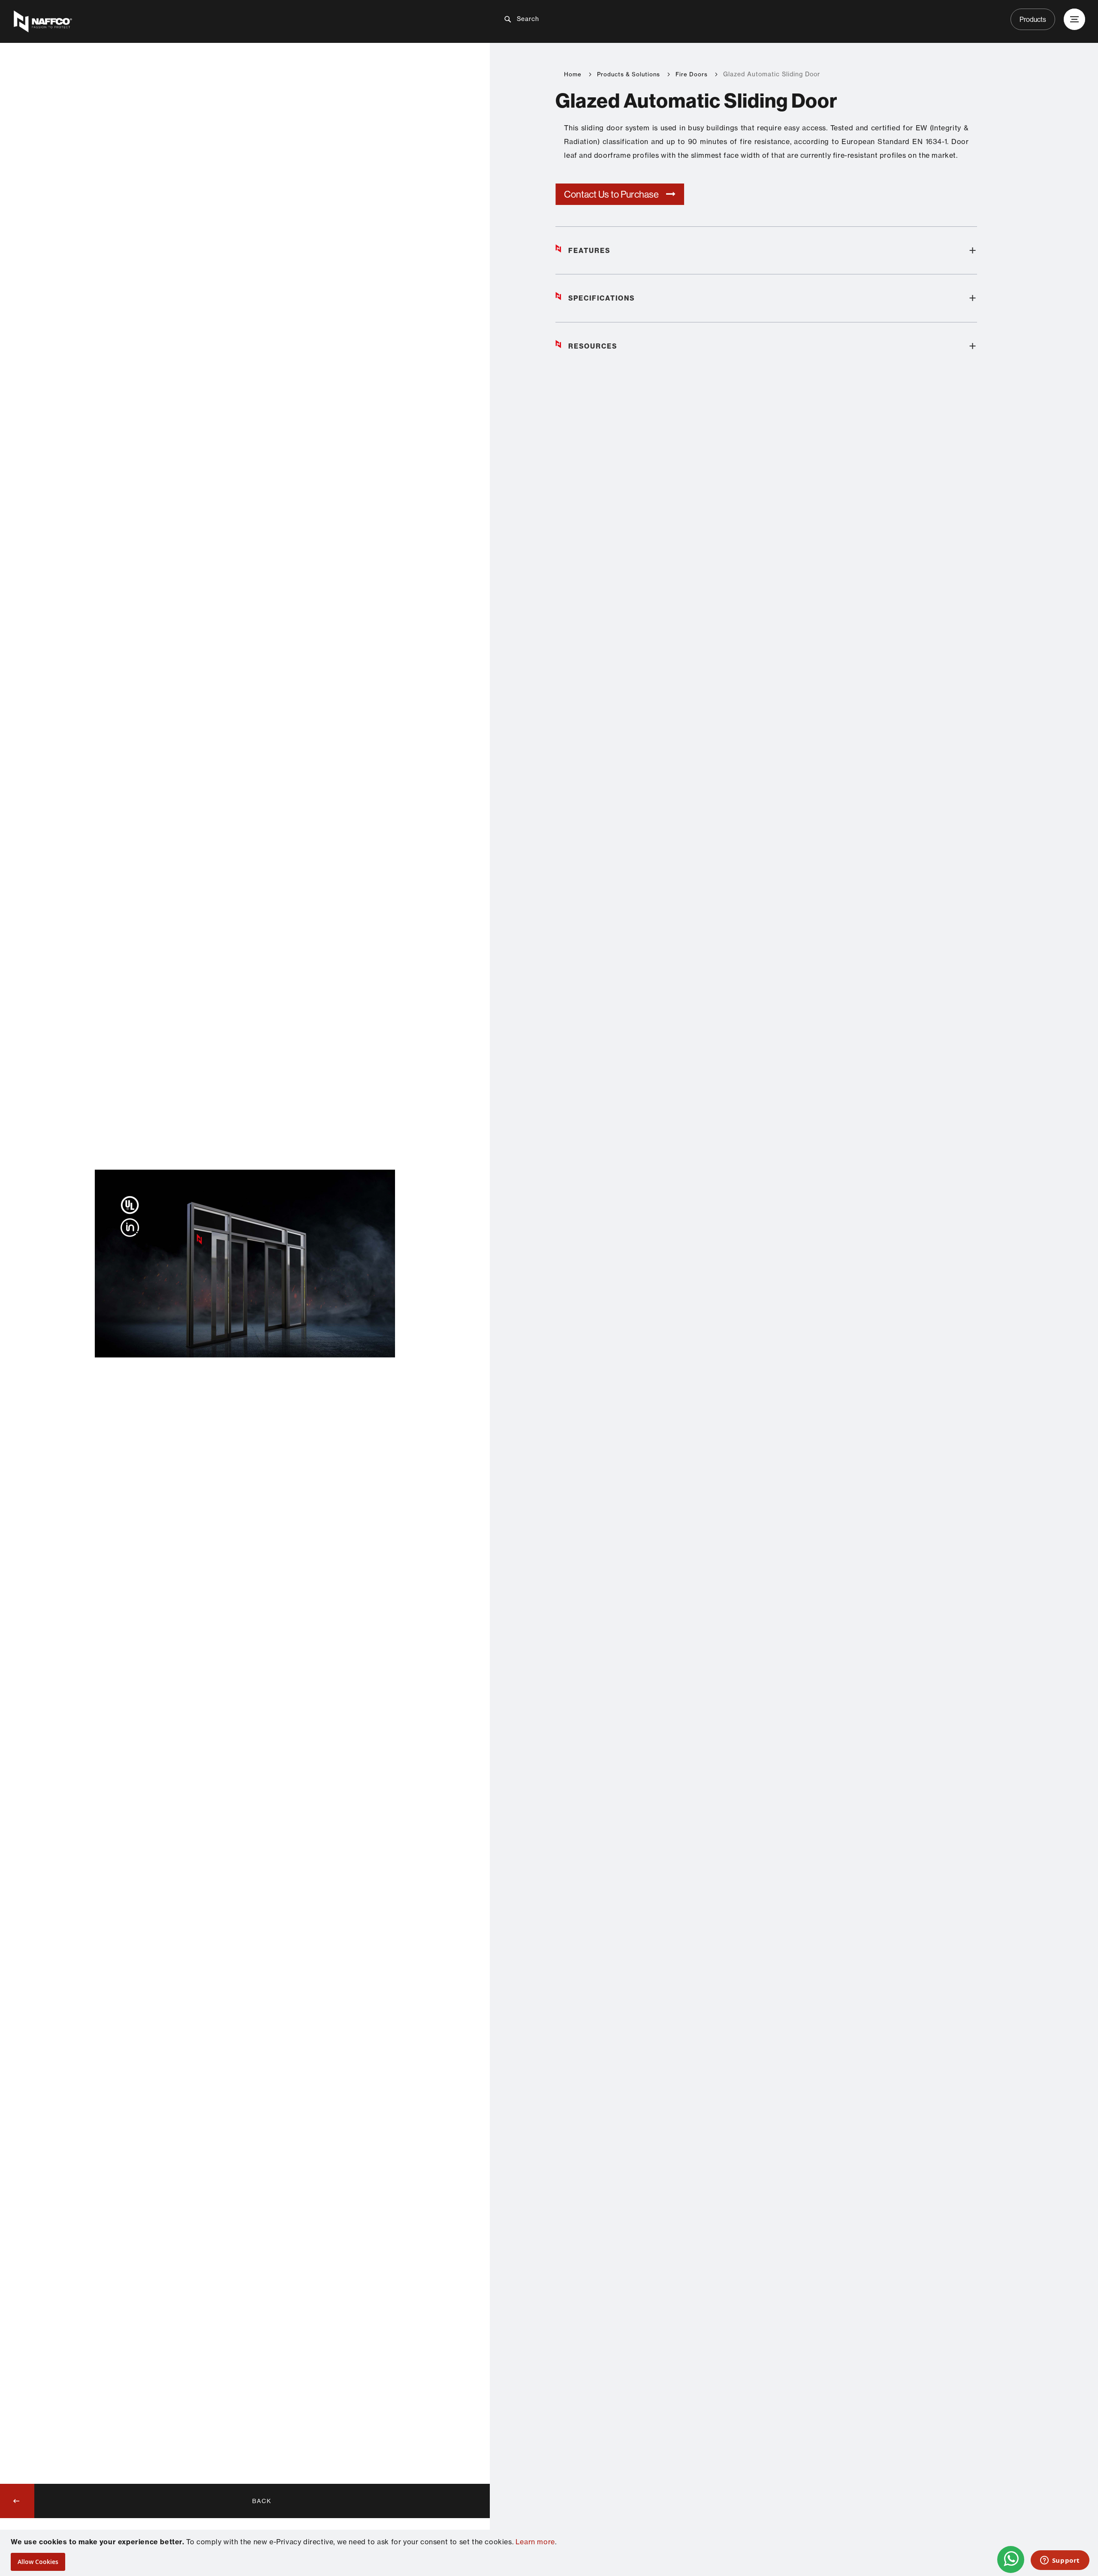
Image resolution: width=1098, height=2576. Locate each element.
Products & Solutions (629, 74)
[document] (550, 2553)
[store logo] (190, 21)
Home (573, 74)
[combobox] (556, 19)
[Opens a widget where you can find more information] (1060, 2561)
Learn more (535, 2542)
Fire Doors (692, 74)
